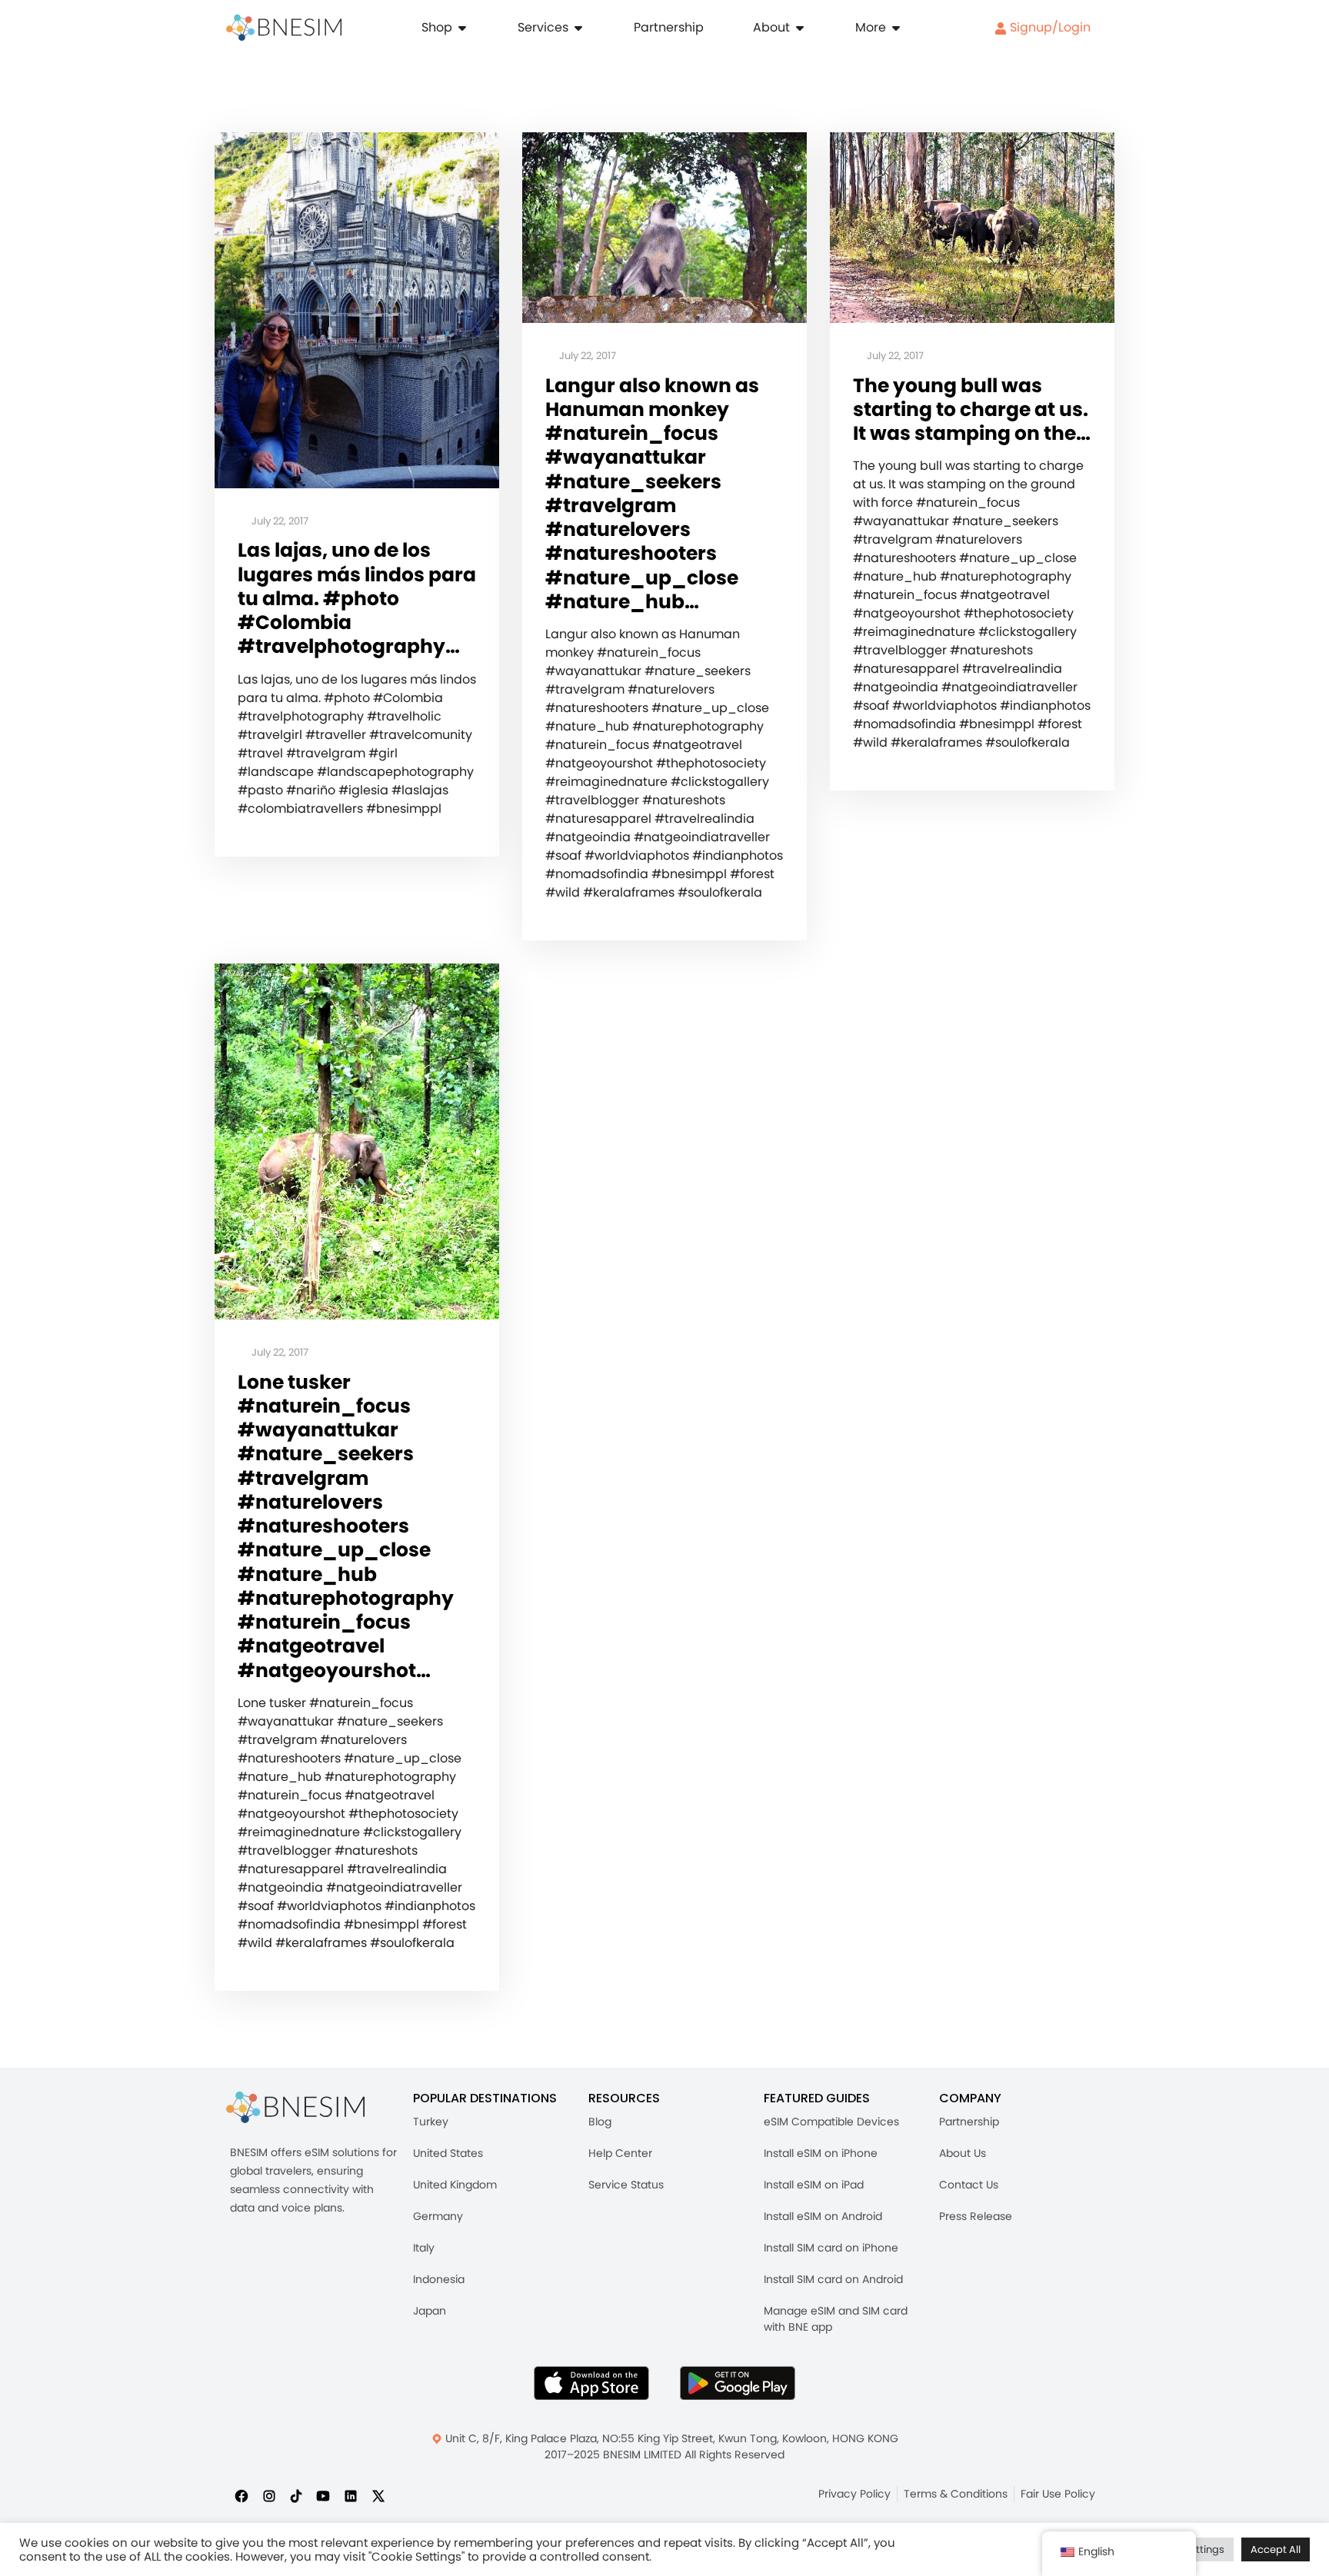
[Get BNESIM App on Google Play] (738, 2383)
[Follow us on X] (378, 2495)
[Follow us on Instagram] (269, 2495)
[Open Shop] (462, 28)
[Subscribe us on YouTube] (323, 2495)
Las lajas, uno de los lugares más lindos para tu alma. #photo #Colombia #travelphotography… (357, 598)
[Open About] (800, 28)
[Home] (284, 28)
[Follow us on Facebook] (241, 2495)
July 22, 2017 (279, 522)
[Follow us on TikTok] (296, 2495)
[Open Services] (578, 28)
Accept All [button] (1276, 2549)
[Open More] (896, 28)
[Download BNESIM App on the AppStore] (591, 2383)
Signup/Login (1049, 27)
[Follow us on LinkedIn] (351, 2495)
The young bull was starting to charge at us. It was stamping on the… (972, 410)
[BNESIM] (295, 2107)
